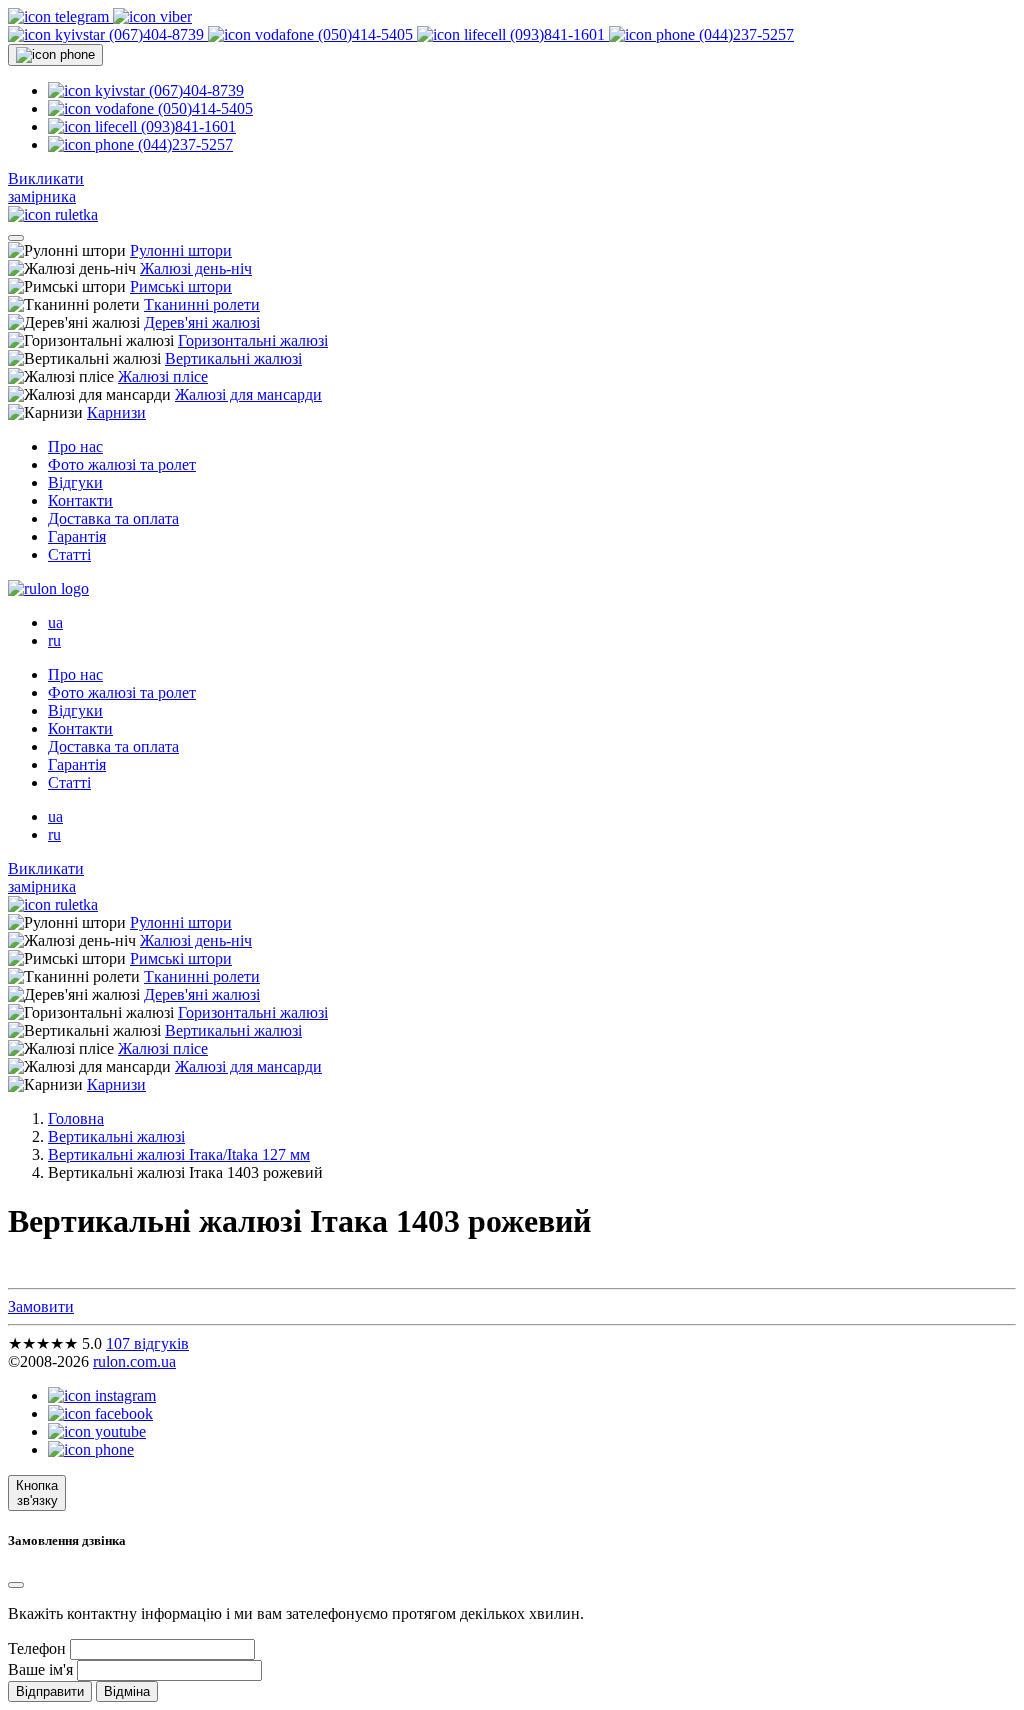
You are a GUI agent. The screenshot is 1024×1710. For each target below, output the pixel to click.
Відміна (127, 1691)
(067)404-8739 (156, 34)
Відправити (50, 1691)
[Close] (16, 1585)
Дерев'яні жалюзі (202, 322)
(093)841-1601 (557, 34)
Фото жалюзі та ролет (122, 464)
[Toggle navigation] (16, 238)
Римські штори (181, 286)
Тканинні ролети (202, 304)
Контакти (80, 500)
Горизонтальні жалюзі (253, 340)
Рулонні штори (181, 250)
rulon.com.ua (134, 1361)
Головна (76, 1118)
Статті (69, 554)
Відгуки (75, 482)
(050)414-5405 (365, 34)
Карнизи (116, 412)
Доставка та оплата (113, 518)
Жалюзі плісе (163, 376)
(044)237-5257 (744, 34)
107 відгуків (147, 1343)
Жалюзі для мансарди (248, 394)
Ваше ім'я (40, 1669)
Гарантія (77, 536)
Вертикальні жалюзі (233, 358)
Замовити (41, 1306)
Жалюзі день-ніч (196, 268)
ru (54, 640)
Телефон (37, 1648)
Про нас (75, 446)
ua (55, 622)
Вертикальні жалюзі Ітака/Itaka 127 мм (179, 1154)
